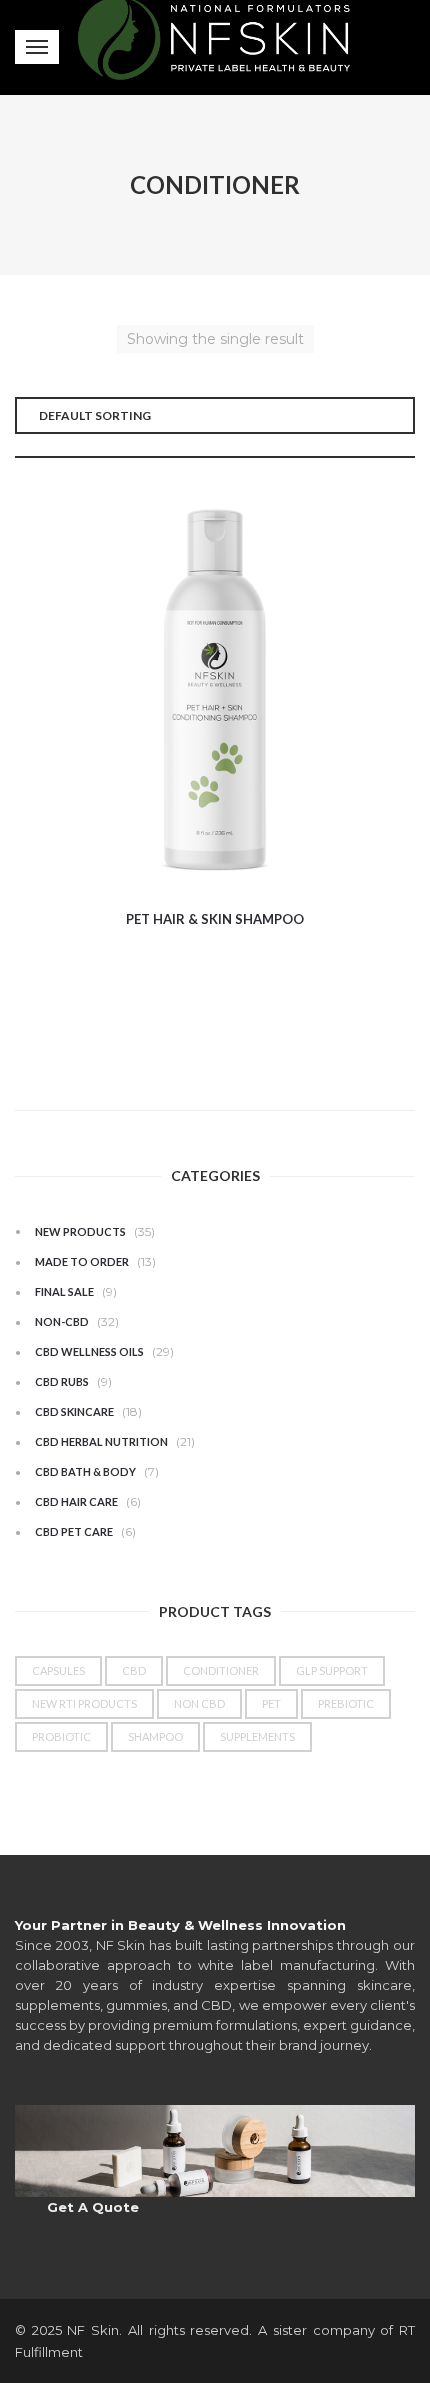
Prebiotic (346, 1703)
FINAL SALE (64, 1291)
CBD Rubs (62, 1381)
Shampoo (155, 1736)
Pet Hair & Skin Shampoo (215, 919)
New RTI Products (84, 1703)
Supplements (257, 1736)
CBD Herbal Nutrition (101, 1441)
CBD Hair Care (76, 1501)
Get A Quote (93, 2207)
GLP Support (332, 1670)
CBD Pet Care (74, 1531)
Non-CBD (62, 1321)
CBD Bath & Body (85, 1471)
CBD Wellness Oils (89, 1351)
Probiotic (61, 1736)
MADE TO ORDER (82, 1261)
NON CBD (199, 1703)
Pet (271, 1703)
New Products (80, 1231)
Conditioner (221, 1670)
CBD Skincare (74, 1411)
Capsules (58, 1670)
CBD (134, 1670)
